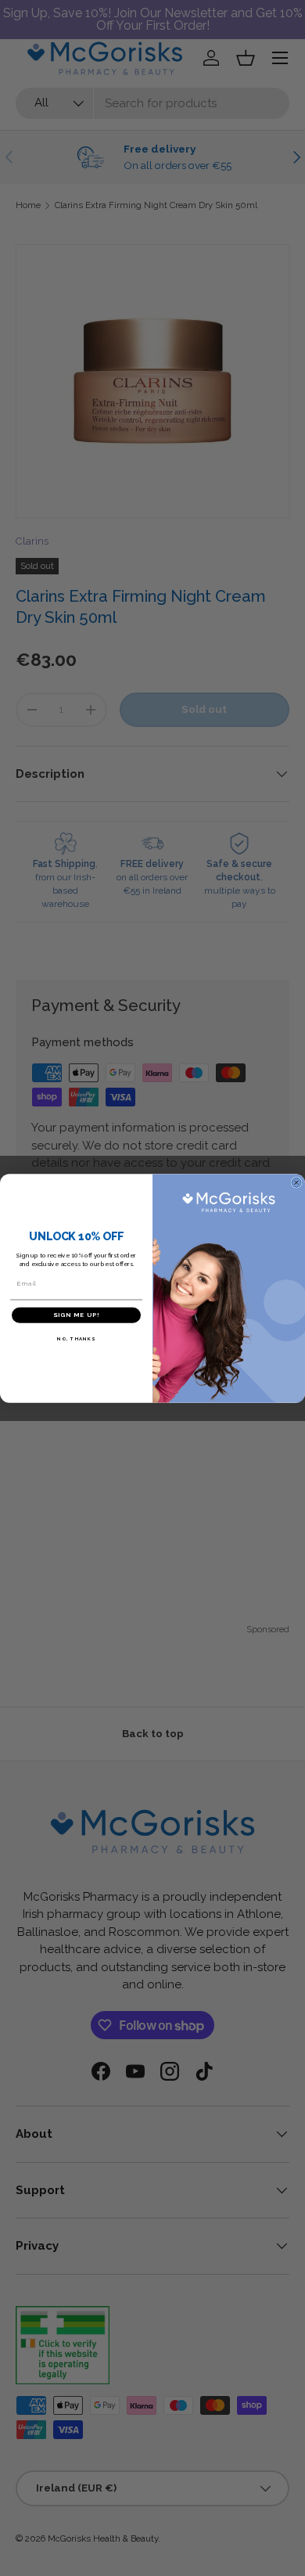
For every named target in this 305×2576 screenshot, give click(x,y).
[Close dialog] (296, 1182)
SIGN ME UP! (76, 1315)
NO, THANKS (76, 1338)
